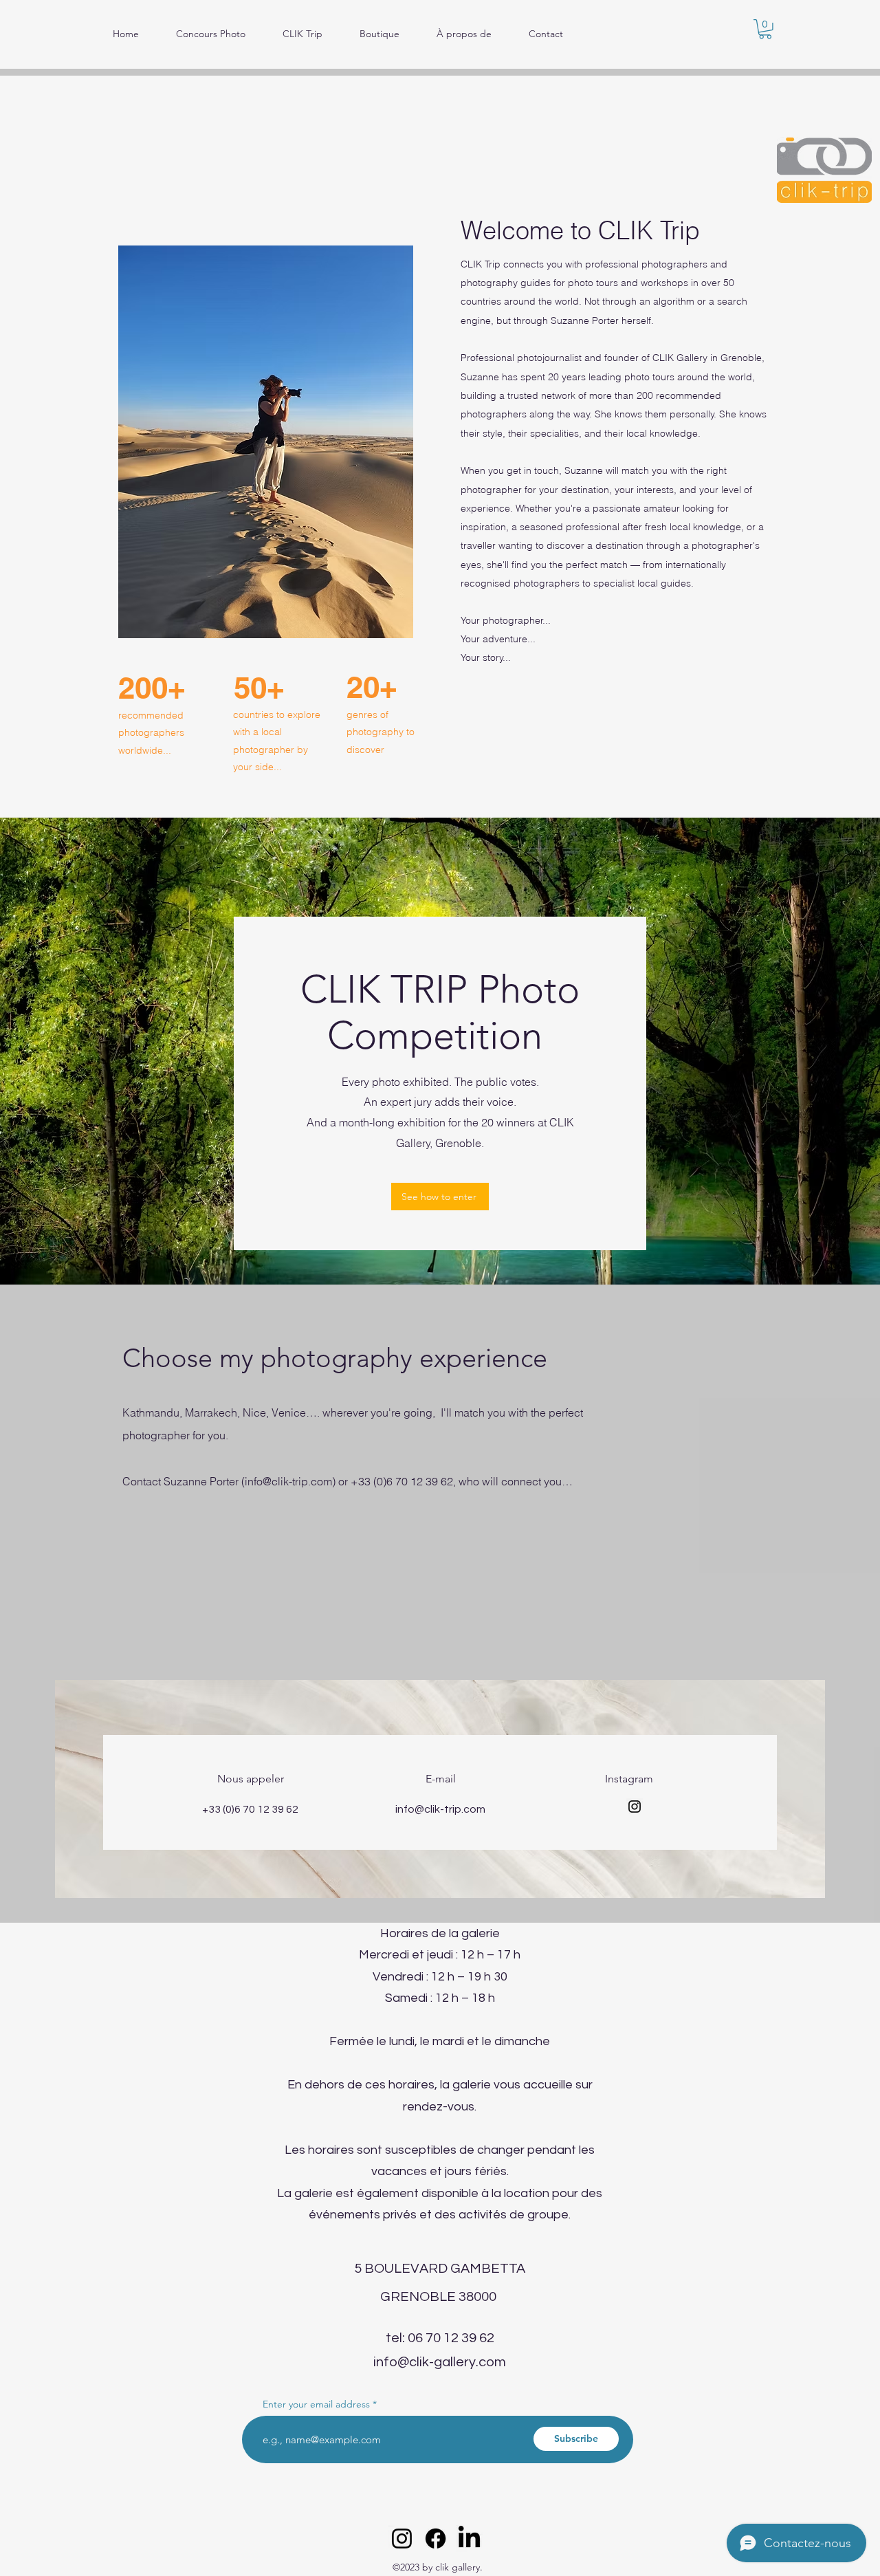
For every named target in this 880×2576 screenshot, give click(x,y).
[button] (765, 29)
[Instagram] (635, 1807)
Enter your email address (316, 2404)
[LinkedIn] (469, 2539)
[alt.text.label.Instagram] (402, 2539)
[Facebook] (436, 2539)
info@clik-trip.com (288, 1481)
